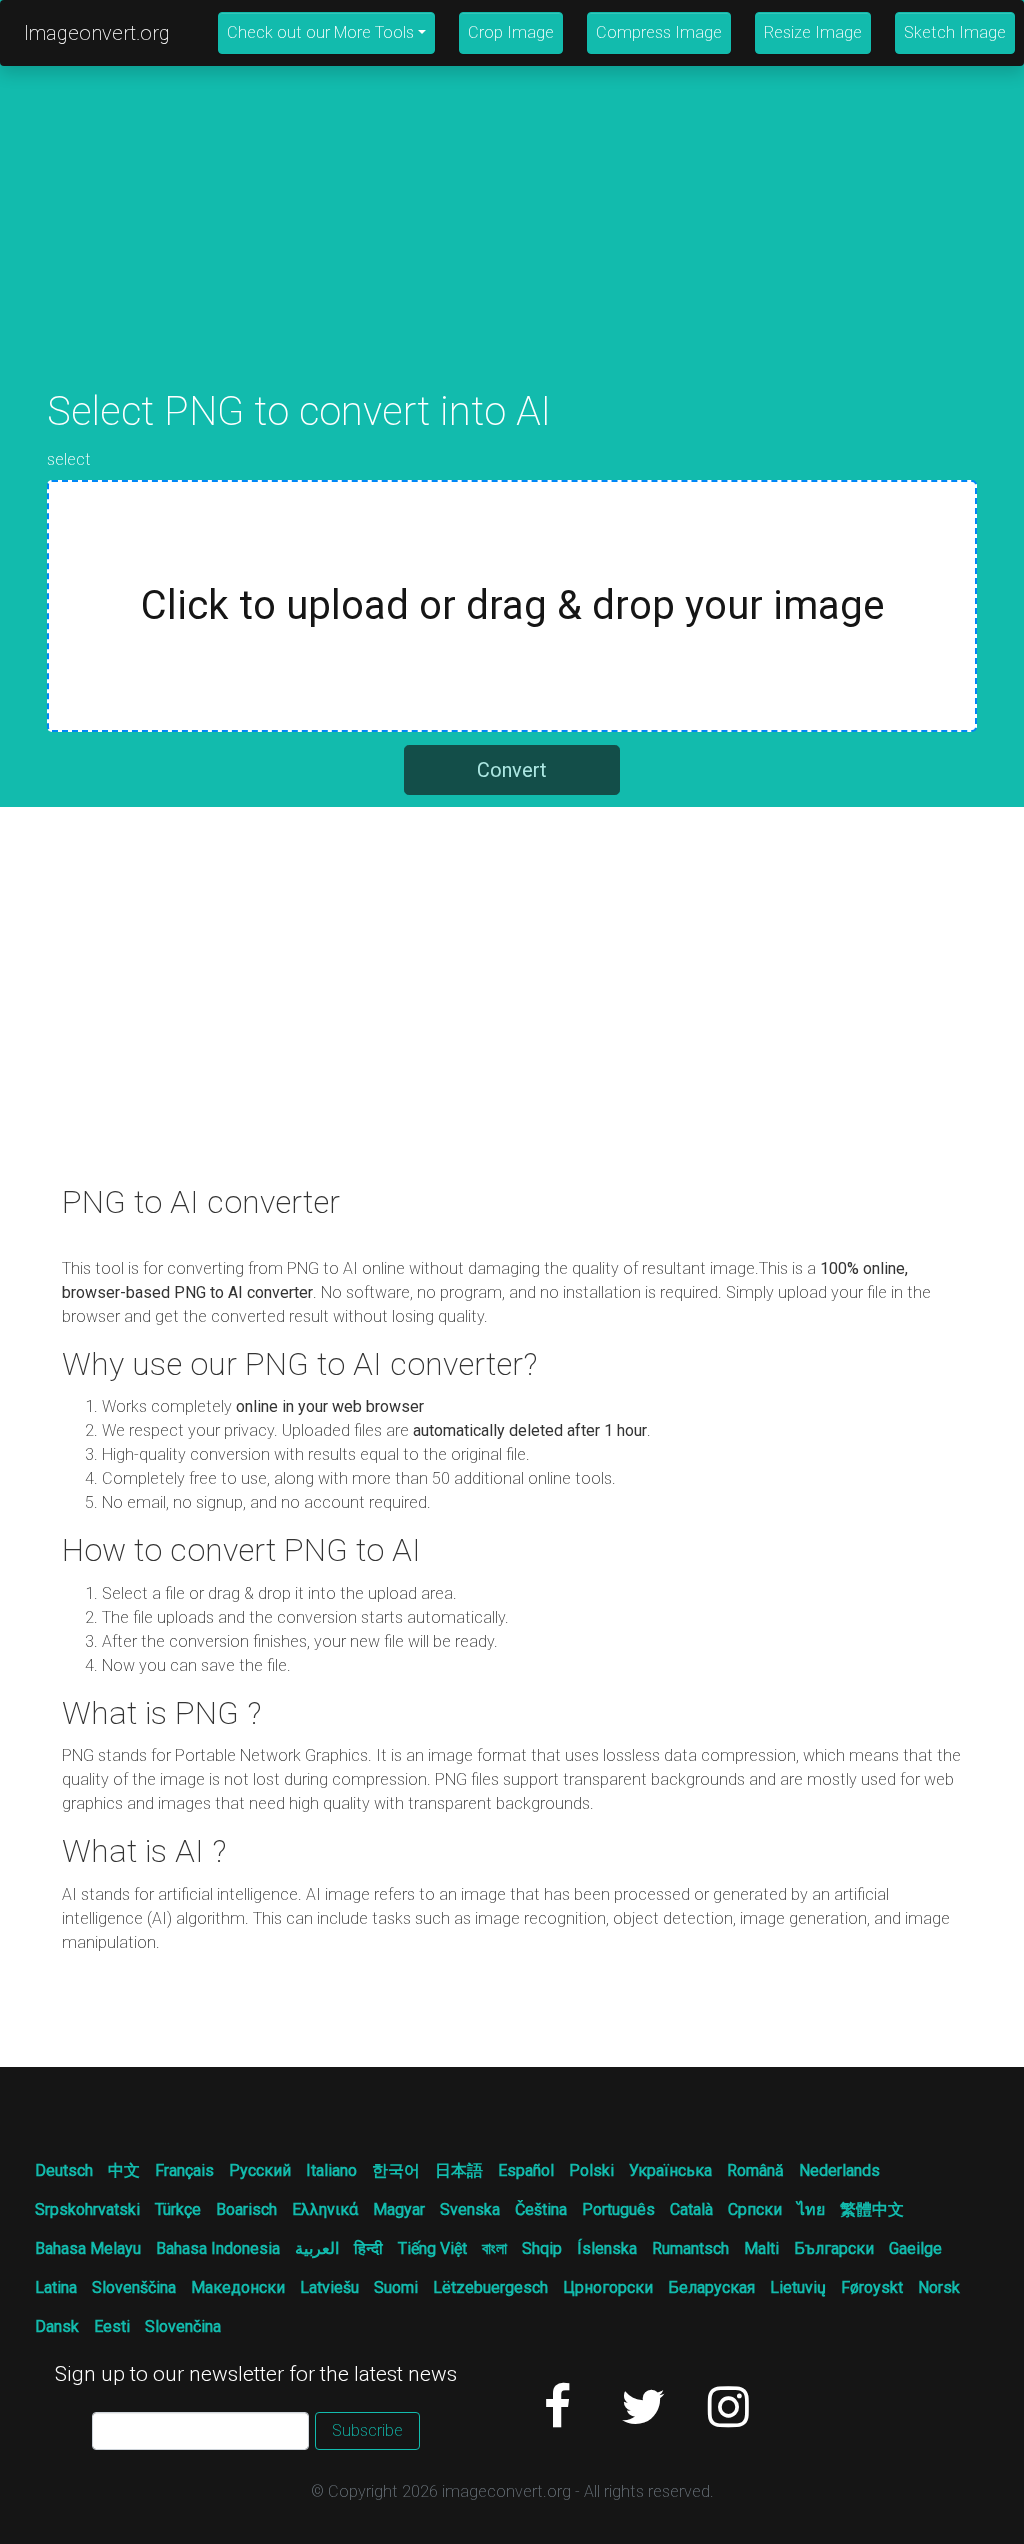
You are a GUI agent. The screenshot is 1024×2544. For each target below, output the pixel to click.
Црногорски (608, 2287)
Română (755, 2170)
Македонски (238, 2287)
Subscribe (367, 2430)
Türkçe (178, 2209)
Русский (260, 2170)
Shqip (542, 2248)
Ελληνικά (325, 2209)
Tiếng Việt (432, 2248)
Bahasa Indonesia (218, 2248)
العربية (317, 2248)
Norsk (939, 2287)
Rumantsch (690, 2248)
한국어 (396, 2170)
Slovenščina (134, 2287)
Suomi (396, 2287)
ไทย (811, 2209)
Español (526, 2170)
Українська (670, 2170)
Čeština (541, 2209)
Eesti (112, 2326)
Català (691, 2209)
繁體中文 (872, 2209)
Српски (755, 2209)
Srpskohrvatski (87, 2209)
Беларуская (711, 2287)
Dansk (57, 2326)
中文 (124, 2170)
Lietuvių (798, 2287)
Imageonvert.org (97, 33)
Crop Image (511, 32)
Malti (761, 2248)
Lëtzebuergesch (490, 2287)
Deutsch (64, 2170)
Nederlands (839, 2170)
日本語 (459, 2170)
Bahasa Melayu (88, 2248)
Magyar (399, 2209)
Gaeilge (915, 2248)
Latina (56, 2287)
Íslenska (607, 2248)
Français (184, 2170)
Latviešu (329, 2287)
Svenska (470, 2209)
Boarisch (246, 2209)
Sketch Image (955, 32)
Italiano (331, 2170)
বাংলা (494, 2248)
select (69, 459)
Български (834, 2248)
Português (618, 2209)
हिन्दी (368, 2248)
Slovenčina (183, 2326)
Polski (591, 2170)
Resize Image (813, 32)
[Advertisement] (512, 248)
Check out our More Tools (320, 32)
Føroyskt (872, 2287)
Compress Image (659, 32)
